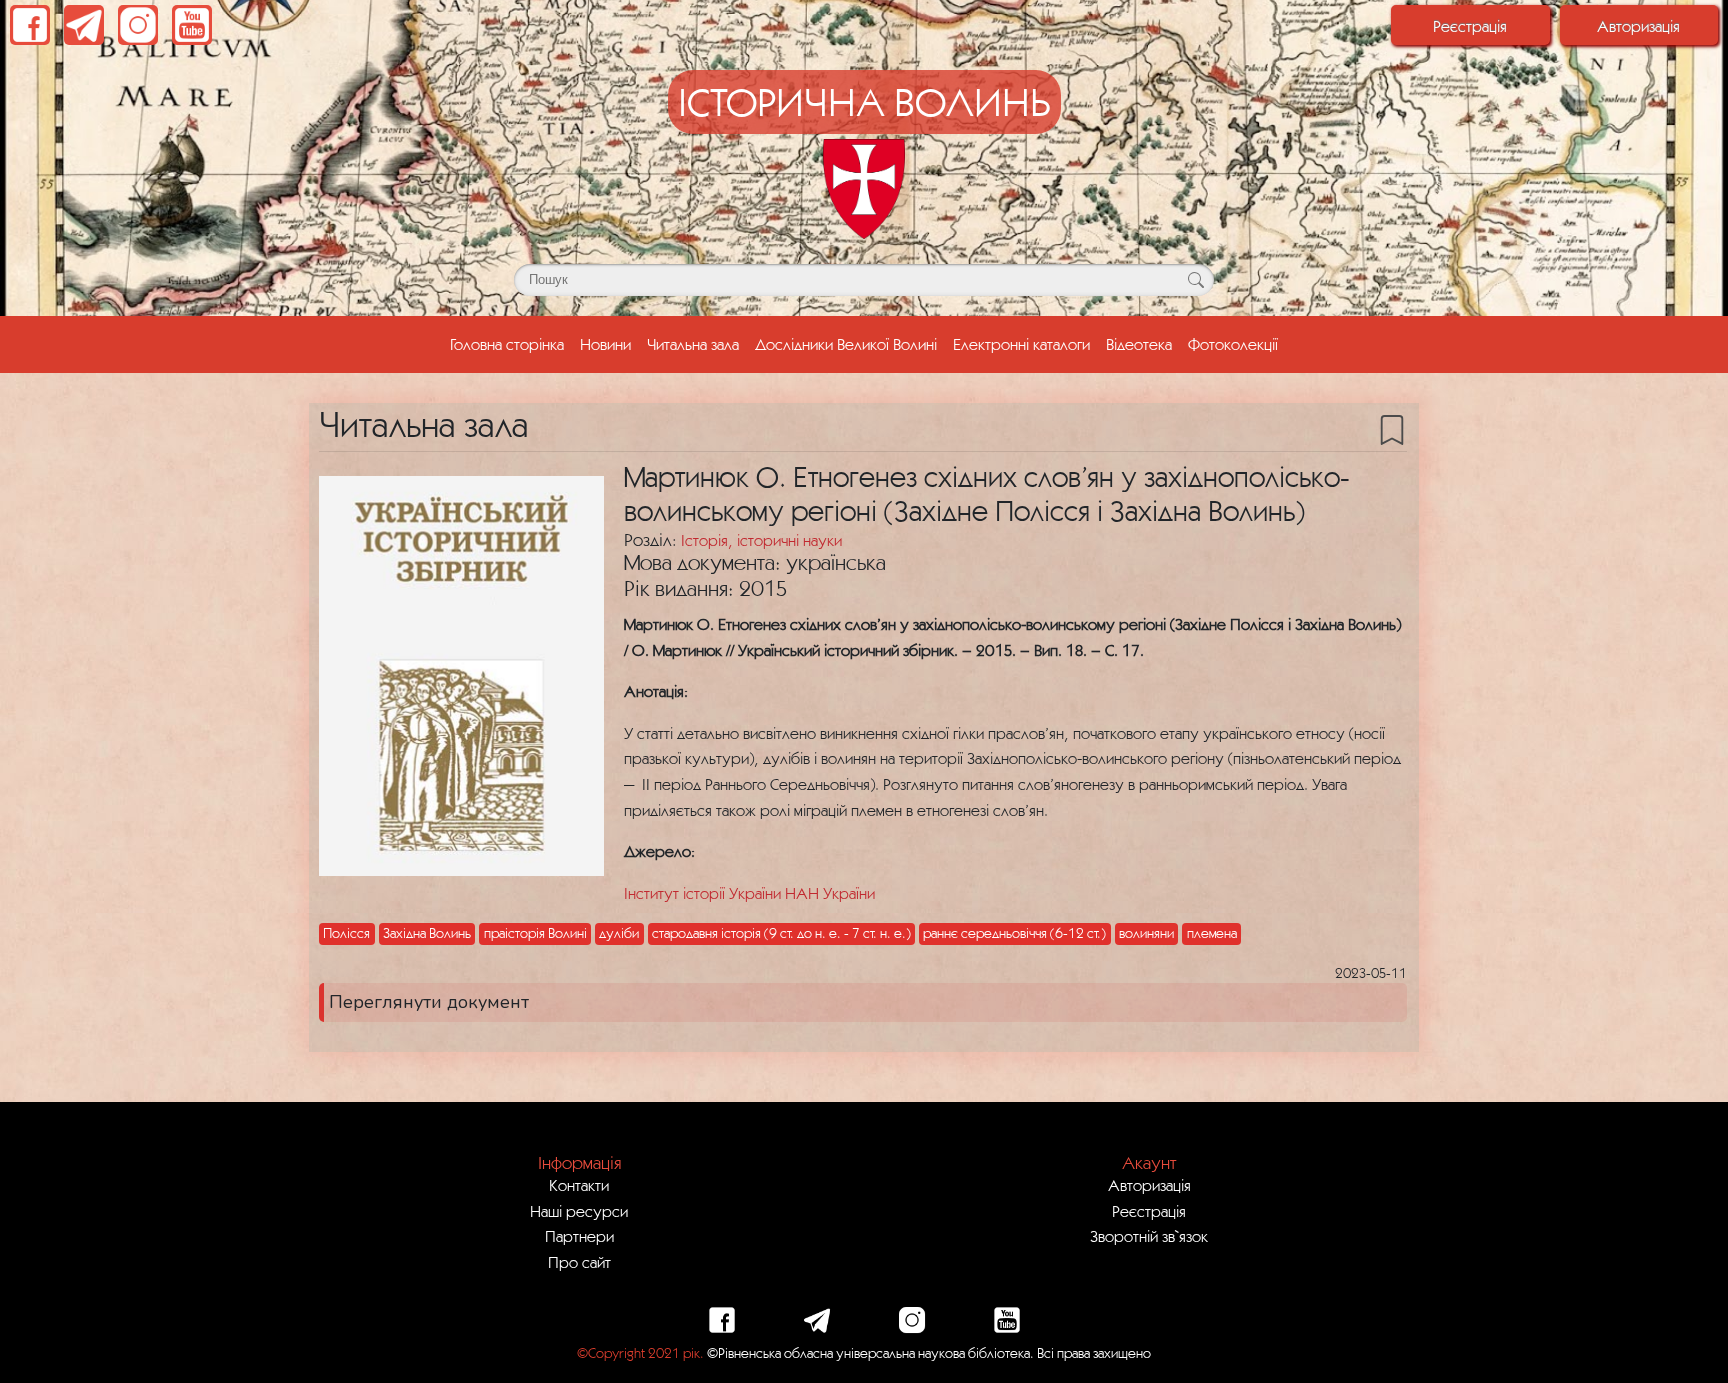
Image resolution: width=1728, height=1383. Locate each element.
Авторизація (1638, 26)
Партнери (579, 1236)
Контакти (579, 1185)
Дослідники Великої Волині (846, 344)
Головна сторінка (511, 343)
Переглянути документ (429, 1002)
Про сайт (579, 1262)
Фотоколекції (1233, 344)
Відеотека (1139, 344)
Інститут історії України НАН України (749, 893)
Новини (605, 344)
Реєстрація (1470, 26)
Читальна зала (693, 344)
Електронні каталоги (1021, 344)
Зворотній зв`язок (1149, 1236)
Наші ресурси (579, 1211)
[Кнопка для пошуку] (1195, 280)
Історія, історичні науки (761, 540)
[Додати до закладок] (1392, 428)
